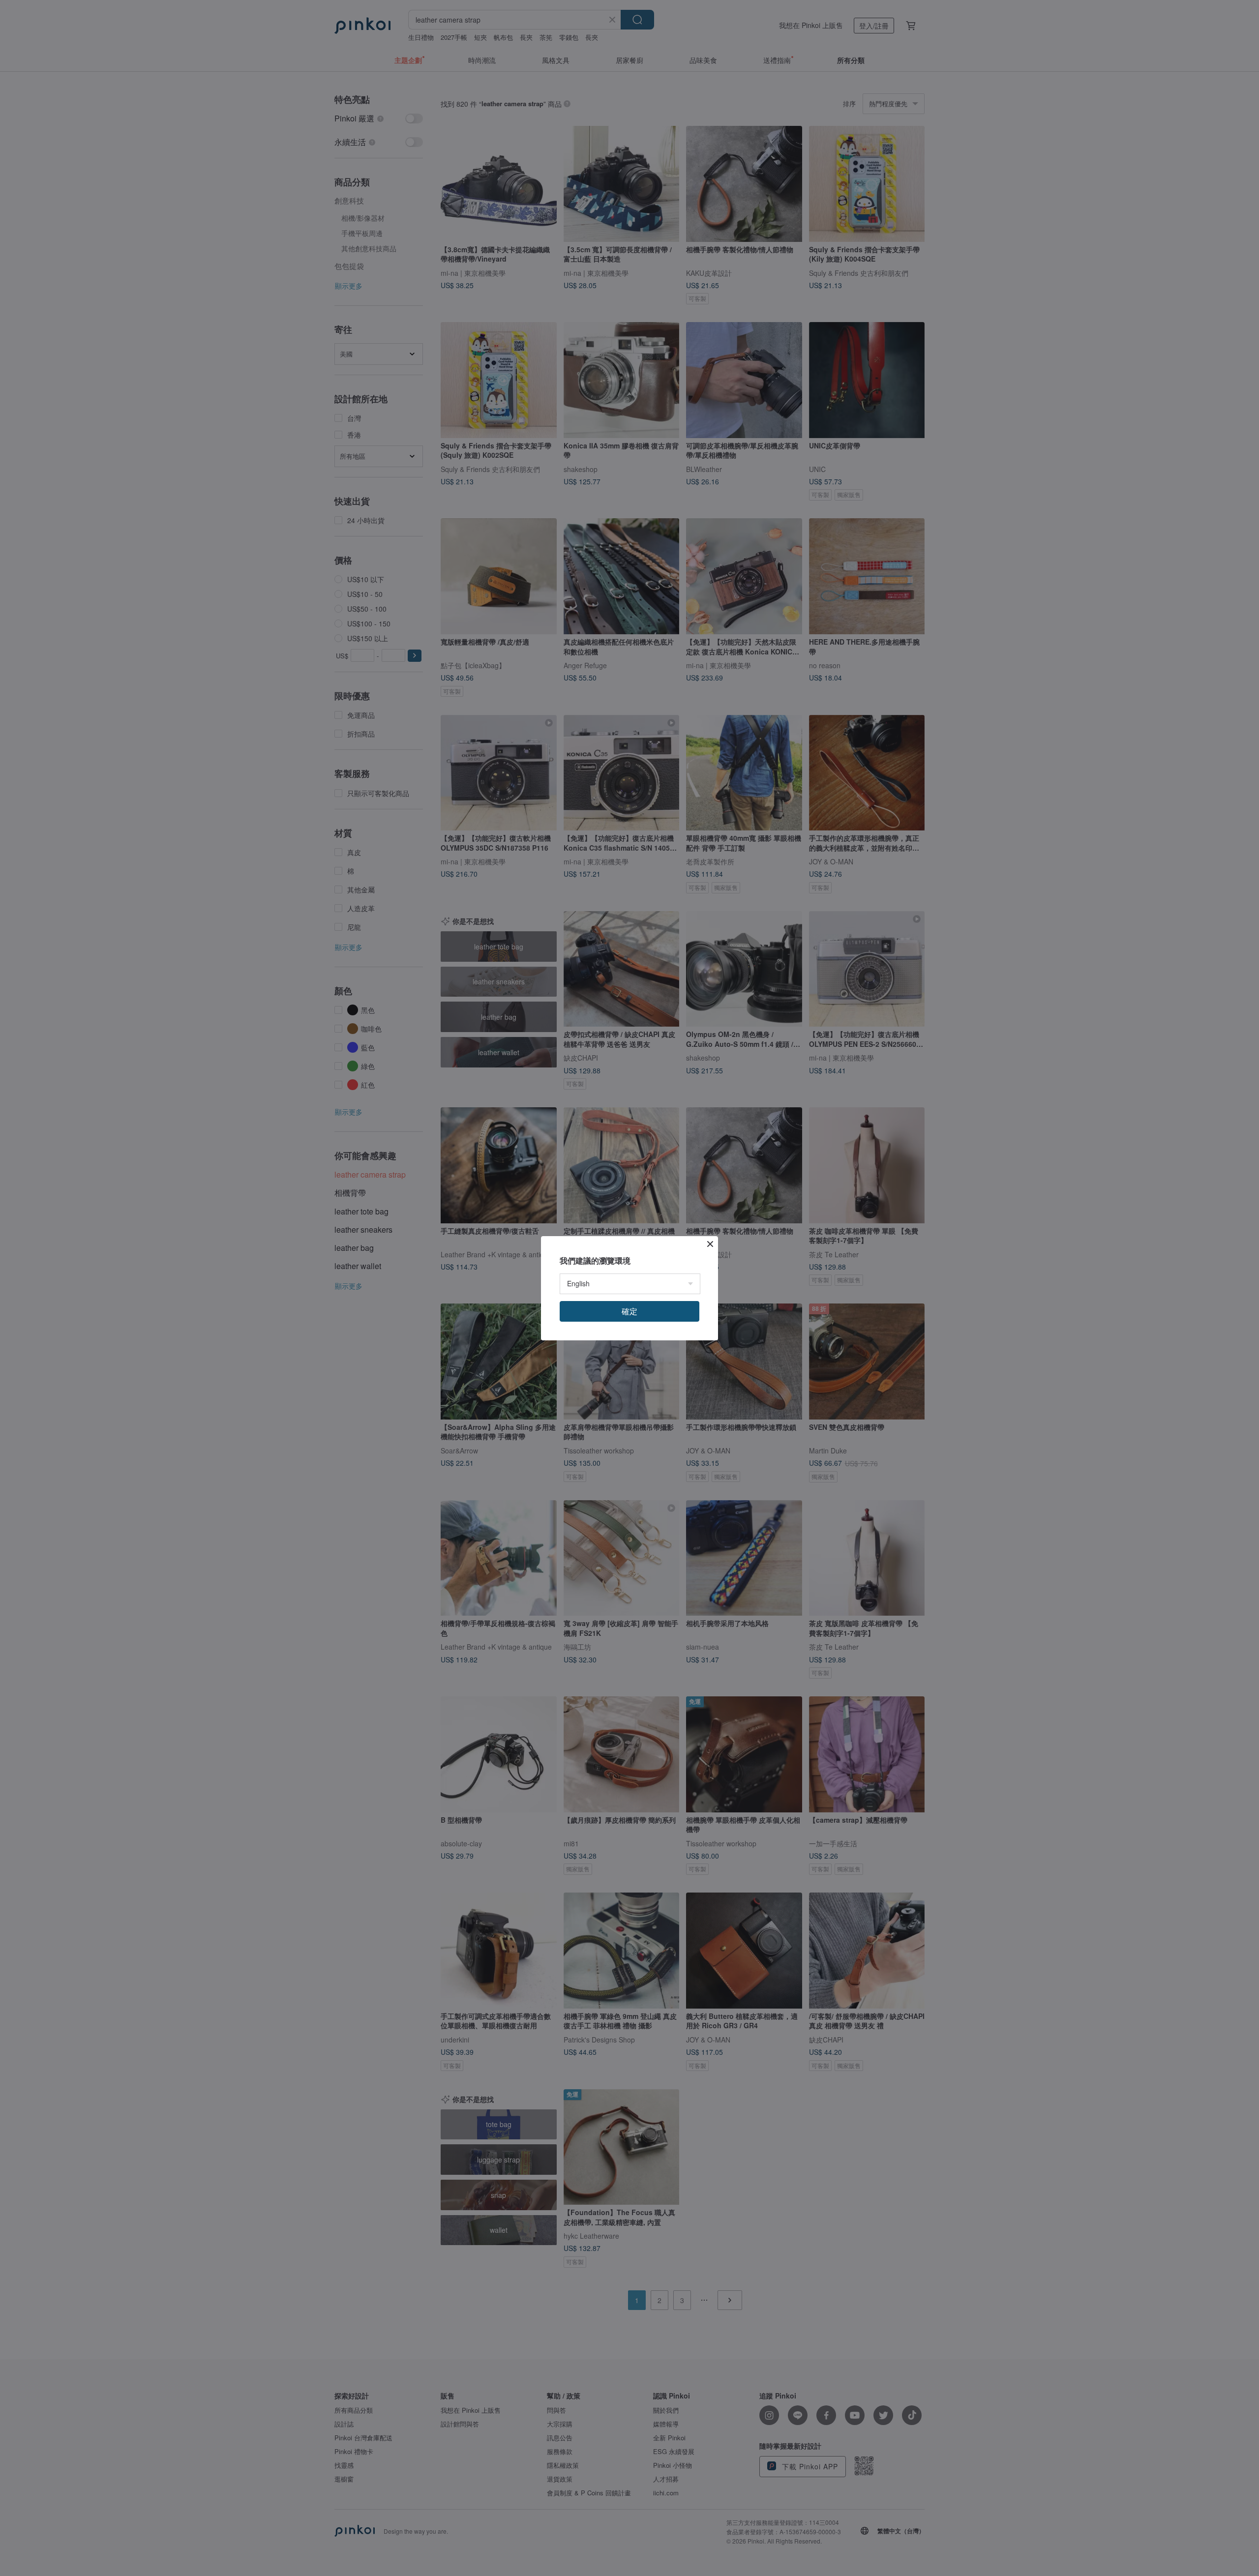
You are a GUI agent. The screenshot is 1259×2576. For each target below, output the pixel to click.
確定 (629, 1311)
